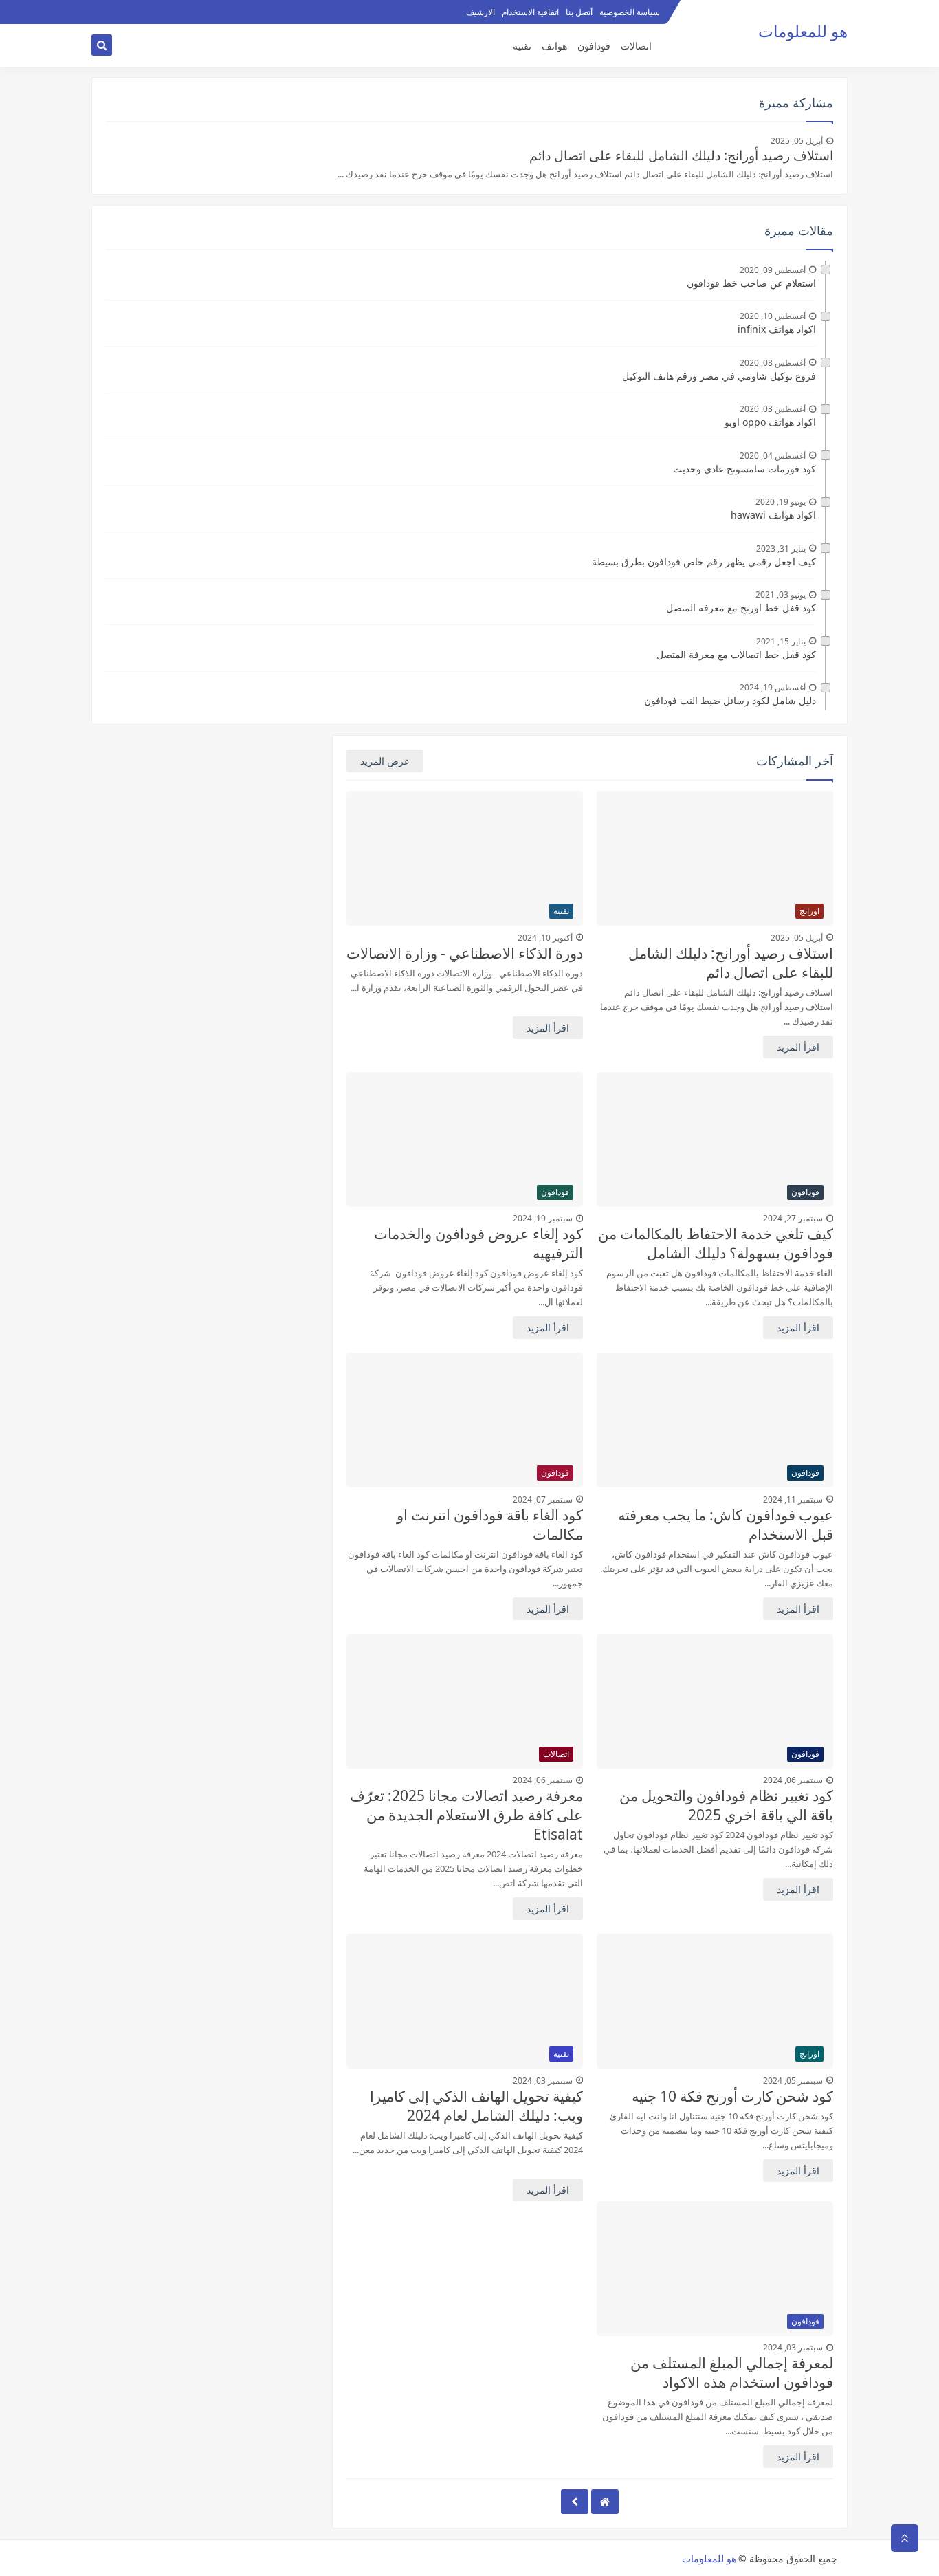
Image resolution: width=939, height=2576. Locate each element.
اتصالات (636, 46)
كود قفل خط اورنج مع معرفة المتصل (741, 608)
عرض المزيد (385, 761)
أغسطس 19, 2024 (773, 687)
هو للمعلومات (709, 2558)
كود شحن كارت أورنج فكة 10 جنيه (732, 2096)
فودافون (594, 46)
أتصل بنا (579, 12)
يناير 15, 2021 (781, 641)
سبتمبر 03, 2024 (543, 2081)
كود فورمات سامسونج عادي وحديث (744, 469)
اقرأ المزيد (798, 1047)
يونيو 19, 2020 (781, 502)
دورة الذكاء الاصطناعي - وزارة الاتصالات (465, 953)
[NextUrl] (575, 2502)
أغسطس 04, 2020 (773, 456)
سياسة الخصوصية (630, 12)
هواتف (554, 46)
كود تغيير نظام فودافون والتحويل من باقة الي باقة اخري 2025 (726, 1805)
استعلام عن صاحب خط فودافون (751, 283)
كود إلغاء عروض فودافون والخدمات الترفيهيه (478, 1243)
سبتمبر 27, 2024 (793, 1218)
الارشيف (480, 12)
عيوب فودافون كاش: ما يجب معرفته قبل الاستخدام (726, 1525)
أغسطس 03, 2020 (773, 409)
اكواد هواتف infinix (777, 329)
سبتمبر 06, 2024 (793, 1780)
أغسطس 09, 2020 (773, 270)
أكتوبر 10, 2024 (545, 938)
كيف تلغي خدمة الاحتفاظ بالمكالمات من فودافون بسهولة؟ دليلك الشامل (716, 1243)
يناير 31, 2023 (781, 548)
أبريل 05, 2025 (797, 141)
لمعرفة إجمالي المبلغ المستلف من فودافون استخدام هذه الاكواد (732, 2372)
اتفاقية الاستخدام (530, 12)
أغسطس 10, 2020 (773, 316)
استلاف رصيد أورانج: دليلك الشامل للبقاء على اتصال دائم (681, 155)
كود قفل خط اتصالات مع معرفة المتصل (736, 654)
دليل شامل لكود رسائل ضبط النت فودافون (730, 700)
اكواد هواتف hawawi (773, 515)
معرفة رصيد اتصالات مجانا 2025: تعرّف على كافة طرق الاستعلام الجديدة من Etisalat (466, 1815)
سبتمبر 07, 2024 (543, 1499)
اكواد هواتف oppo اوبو (770, 422)
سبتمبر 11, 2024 (793, 1499)
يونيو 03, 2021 (781, 594)
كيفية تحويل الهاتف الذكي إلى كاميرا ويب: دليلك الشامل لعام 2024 (476, 2106)
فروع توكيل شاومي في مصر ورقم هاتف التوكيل (719, 376)
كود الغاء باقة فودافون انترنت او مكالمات (490, 1525)
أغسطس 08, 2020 (773, 363)
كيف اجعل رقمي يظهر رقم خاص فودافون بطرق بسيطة (704, 561)
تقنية (522, 46)
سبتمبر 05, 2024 (793, 2081)
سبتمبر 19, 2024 (543, 1218)
